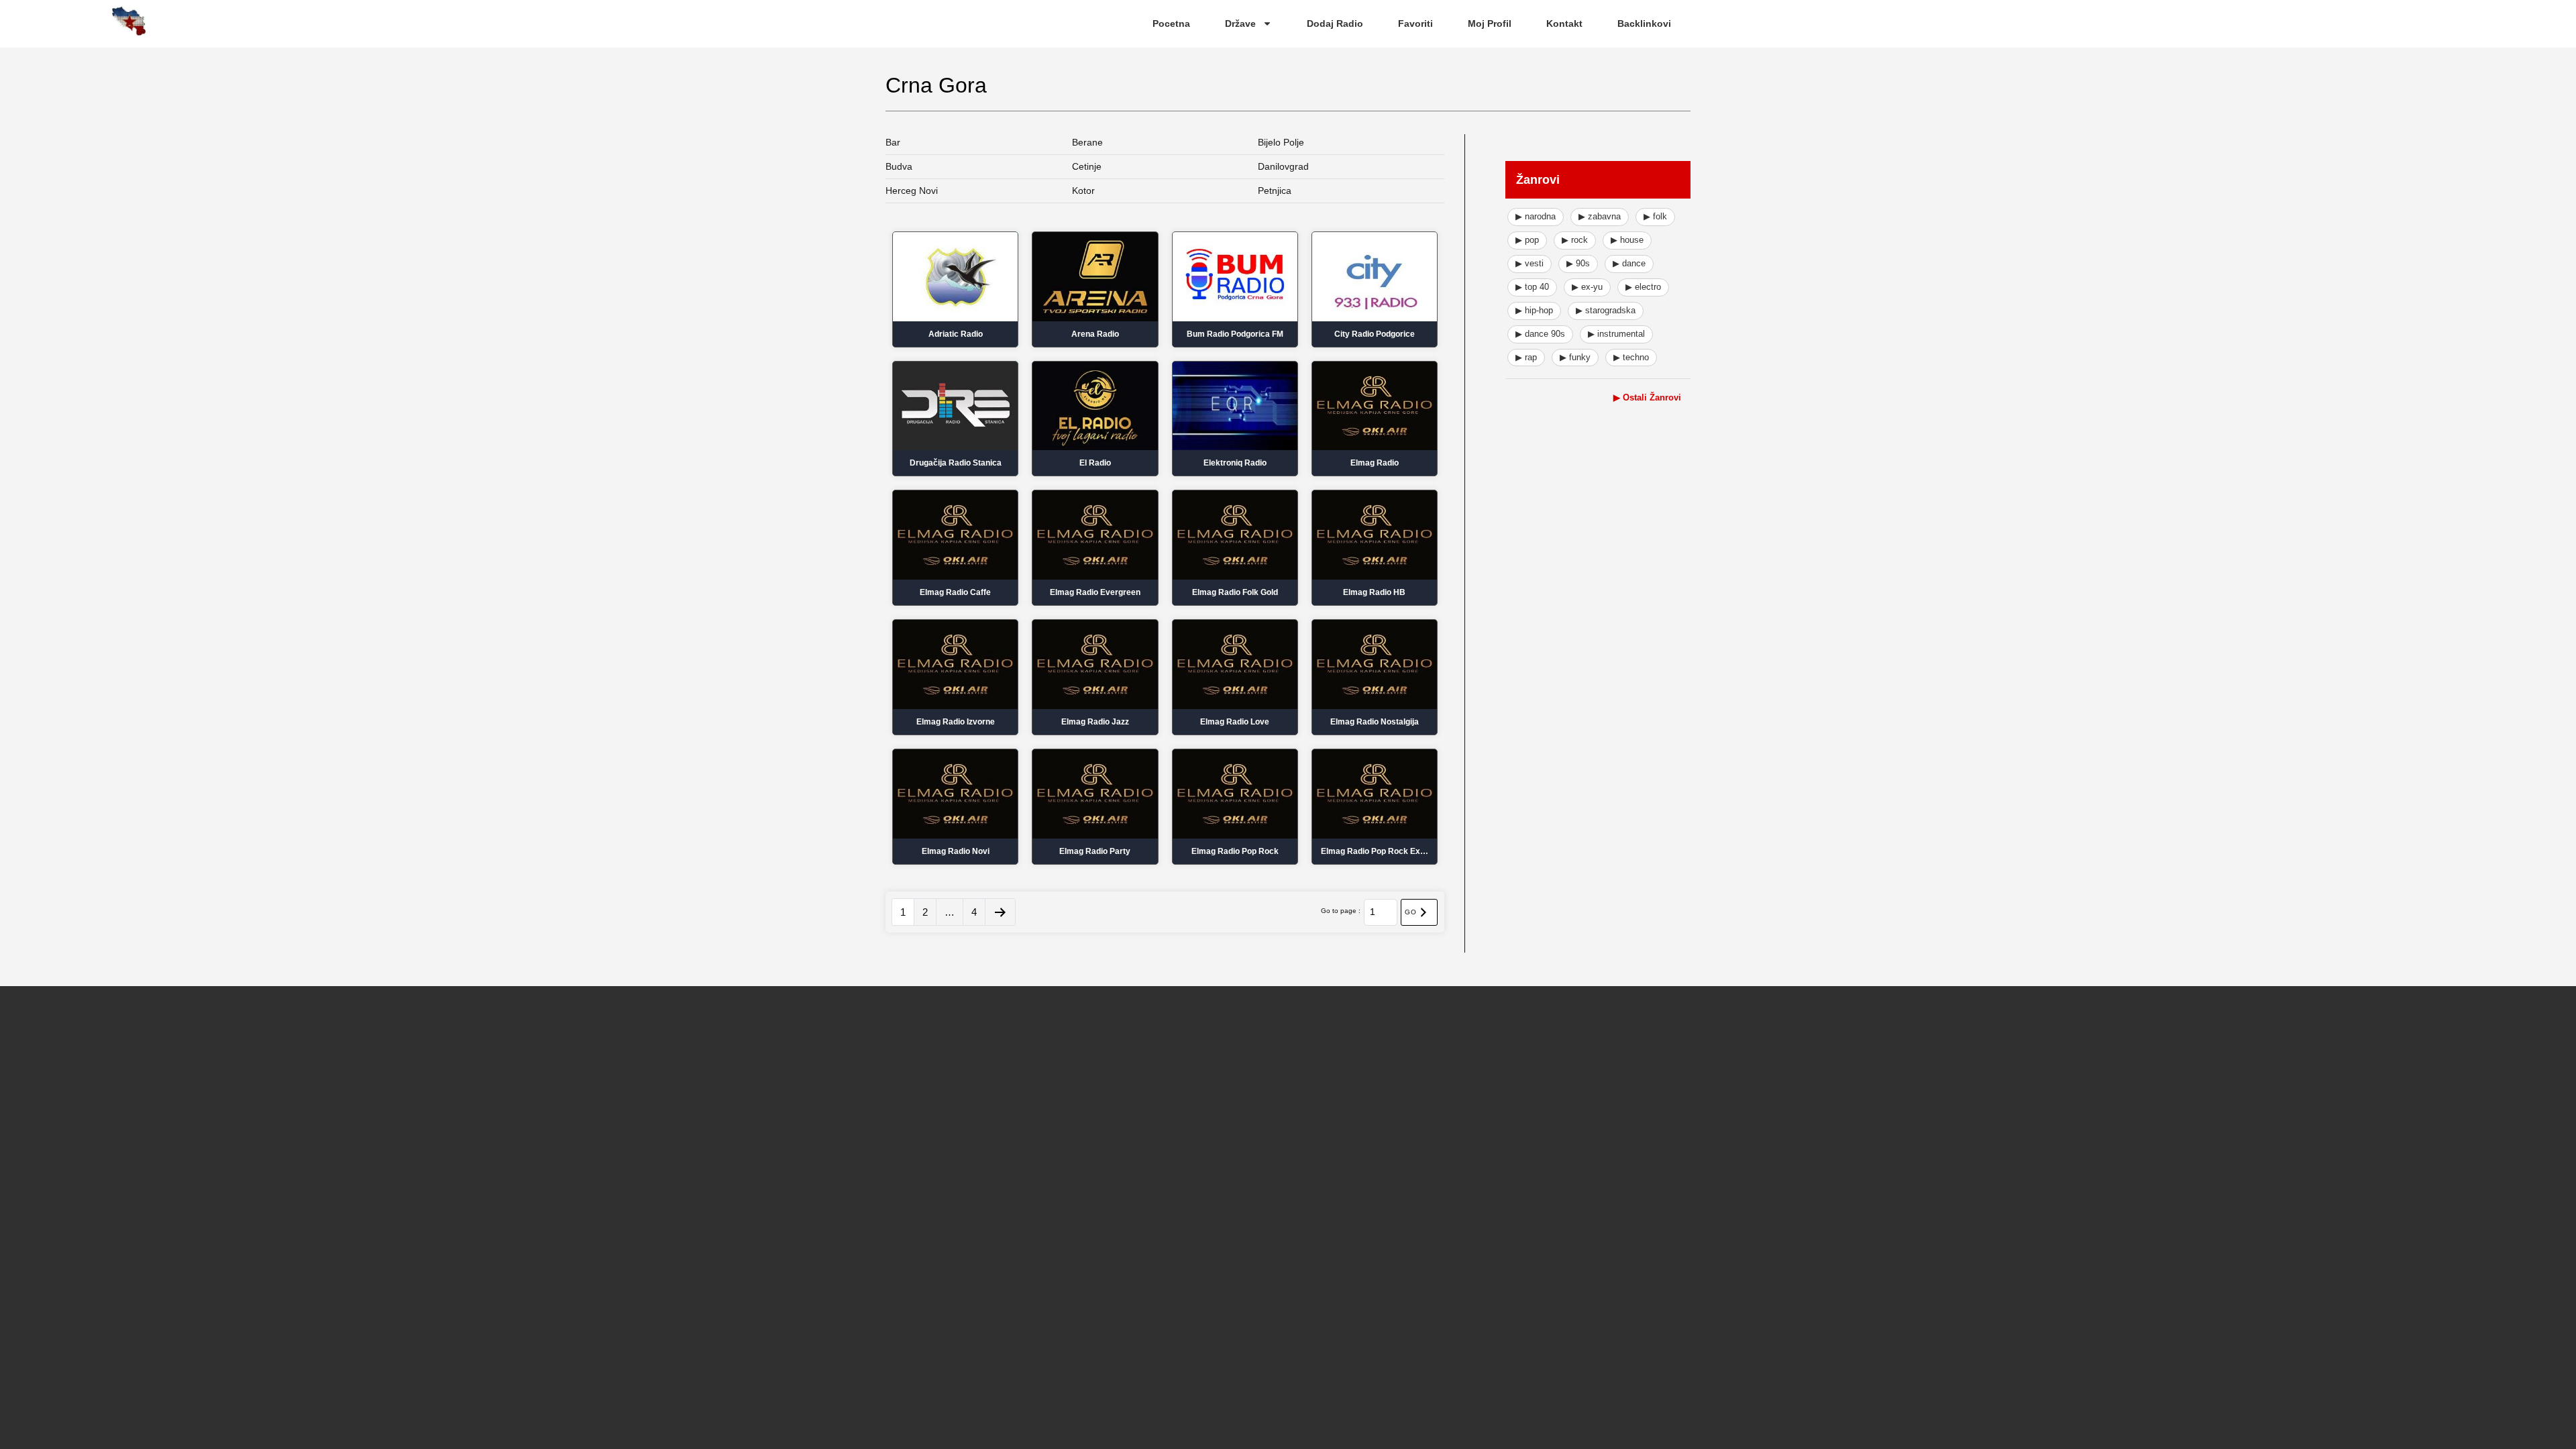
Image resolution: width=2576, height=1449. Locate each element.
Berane (1087, 142)
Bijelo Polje (1281, 142)
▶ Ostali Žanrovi (1647, 397)
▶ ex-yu (1587, 287)
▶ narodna (1536, 216)
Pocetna (1171, 23)
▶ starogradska (1606, 310)
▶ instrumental (1616, 334)
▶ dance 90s (1540, 334)
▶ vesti (1529, 263)
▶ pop (1527, 240)
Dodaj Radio (1335, 23)
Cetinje (1087, 166)
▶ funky (1575, 357)
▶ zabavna (1600, 216)
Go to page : (1341, 911)
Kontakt (1564, 23)
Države (1240, 23)
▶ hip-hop (1534, 310)
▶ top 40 (1532, 287)
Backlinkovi (1644, 23)
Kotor (1083, 191)
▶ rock (1575, 240)
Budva (899, 166)
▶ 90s (1578, 263)
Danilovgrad (1283, 166)
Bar (893, 142)
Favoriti (1415, 23)
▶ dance (1629, 263)
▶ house (1627, 240)
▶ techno (1631, 357)
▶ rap (1526, 357)
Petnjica (1275, 191)
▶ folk (1655, 216)
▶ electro (1643, 287)
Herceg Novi (912, 191)
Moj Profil (1490, 23)
